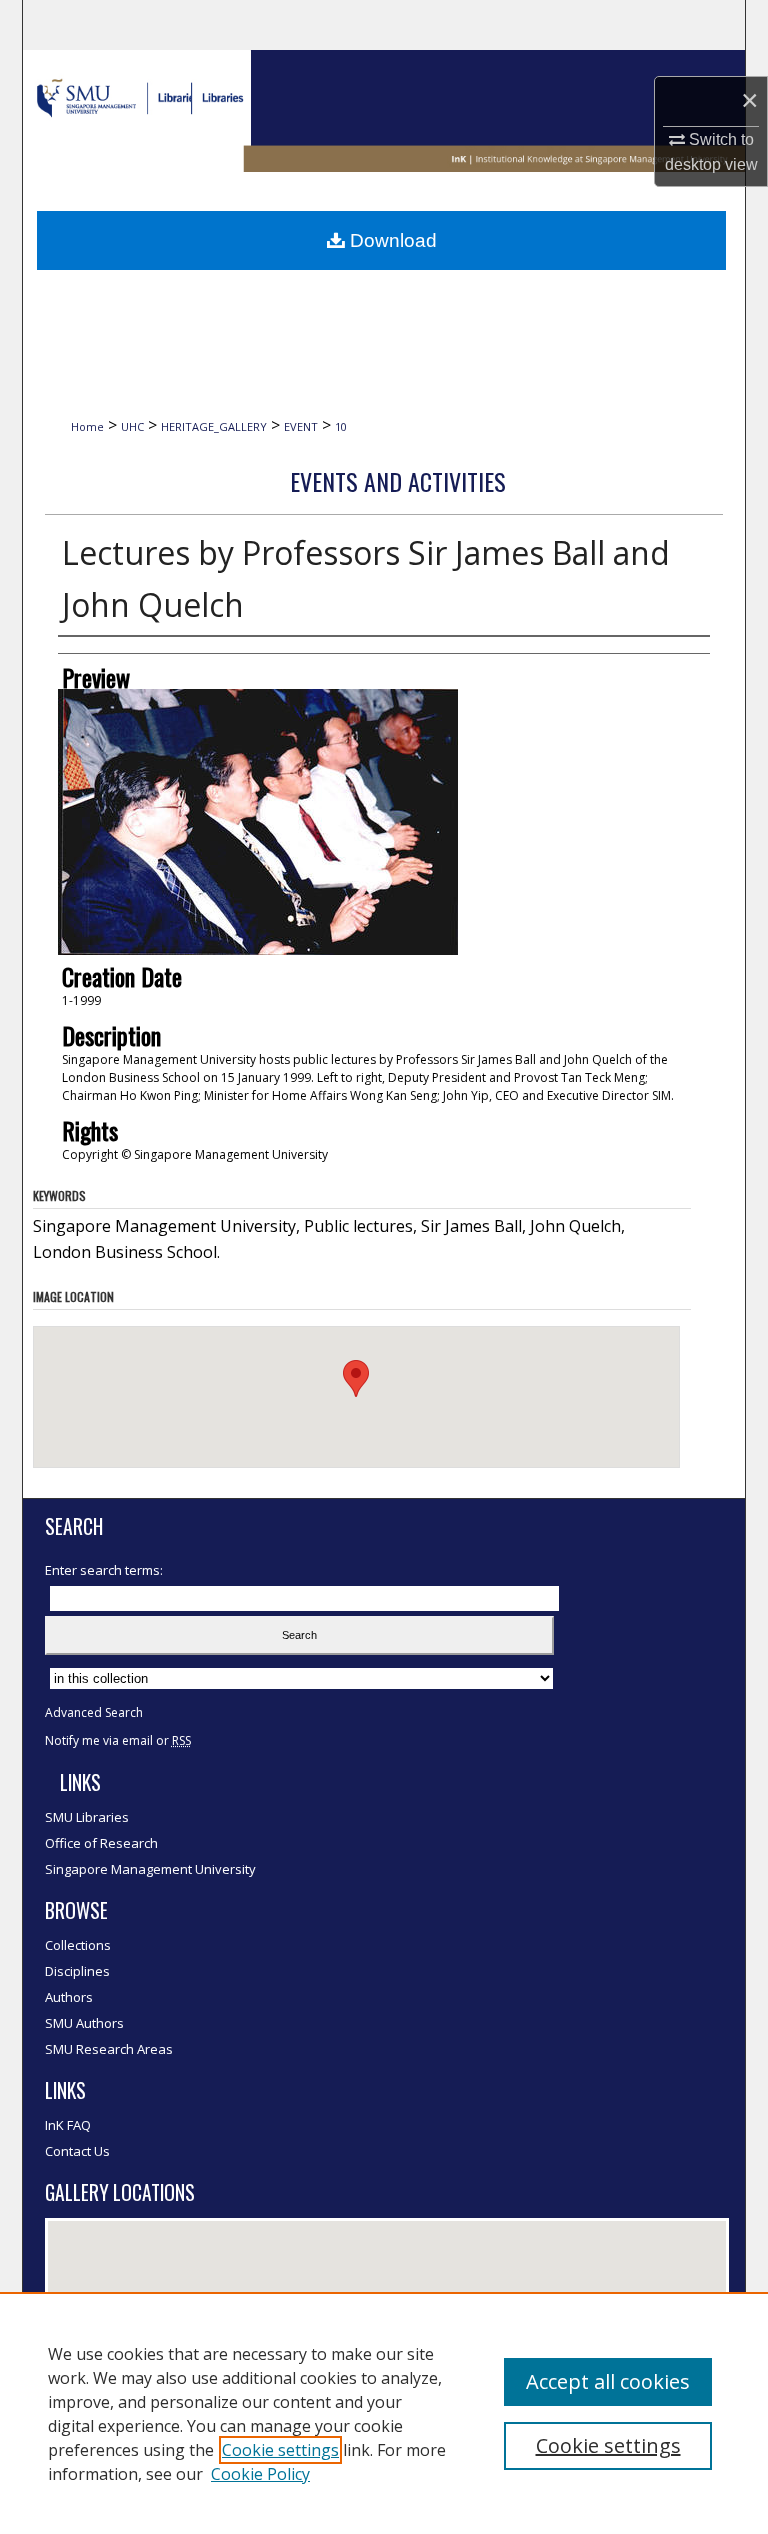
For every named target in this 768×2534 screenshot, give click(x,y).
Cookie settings (280, 2450)
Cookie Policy (260, 2474)
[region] (384, 2413)
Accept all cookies (608, 2381)
